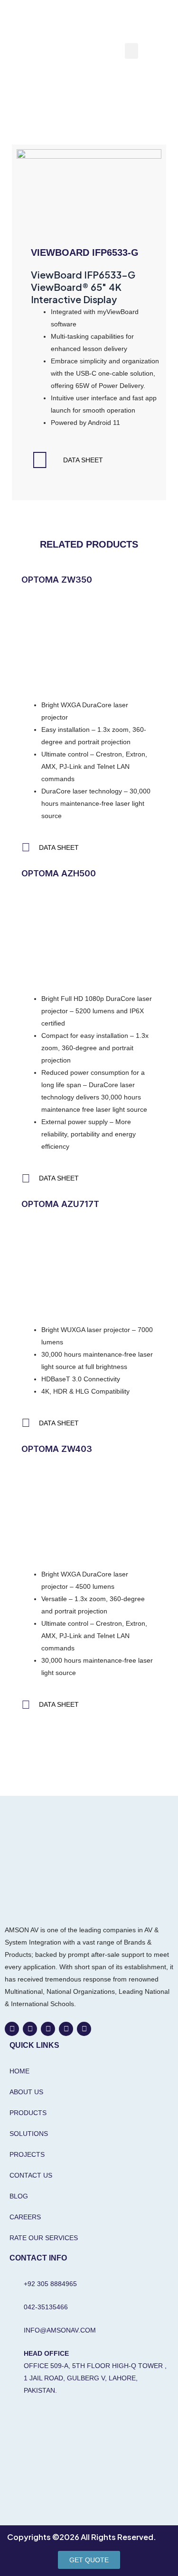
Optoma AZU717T (60, 1204)
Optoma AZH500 (59, 873)
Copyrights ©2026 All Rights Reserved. (82, 2537)
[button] (131, 51)
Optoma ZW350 (57, 580)
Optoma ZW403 (57, 1449)
